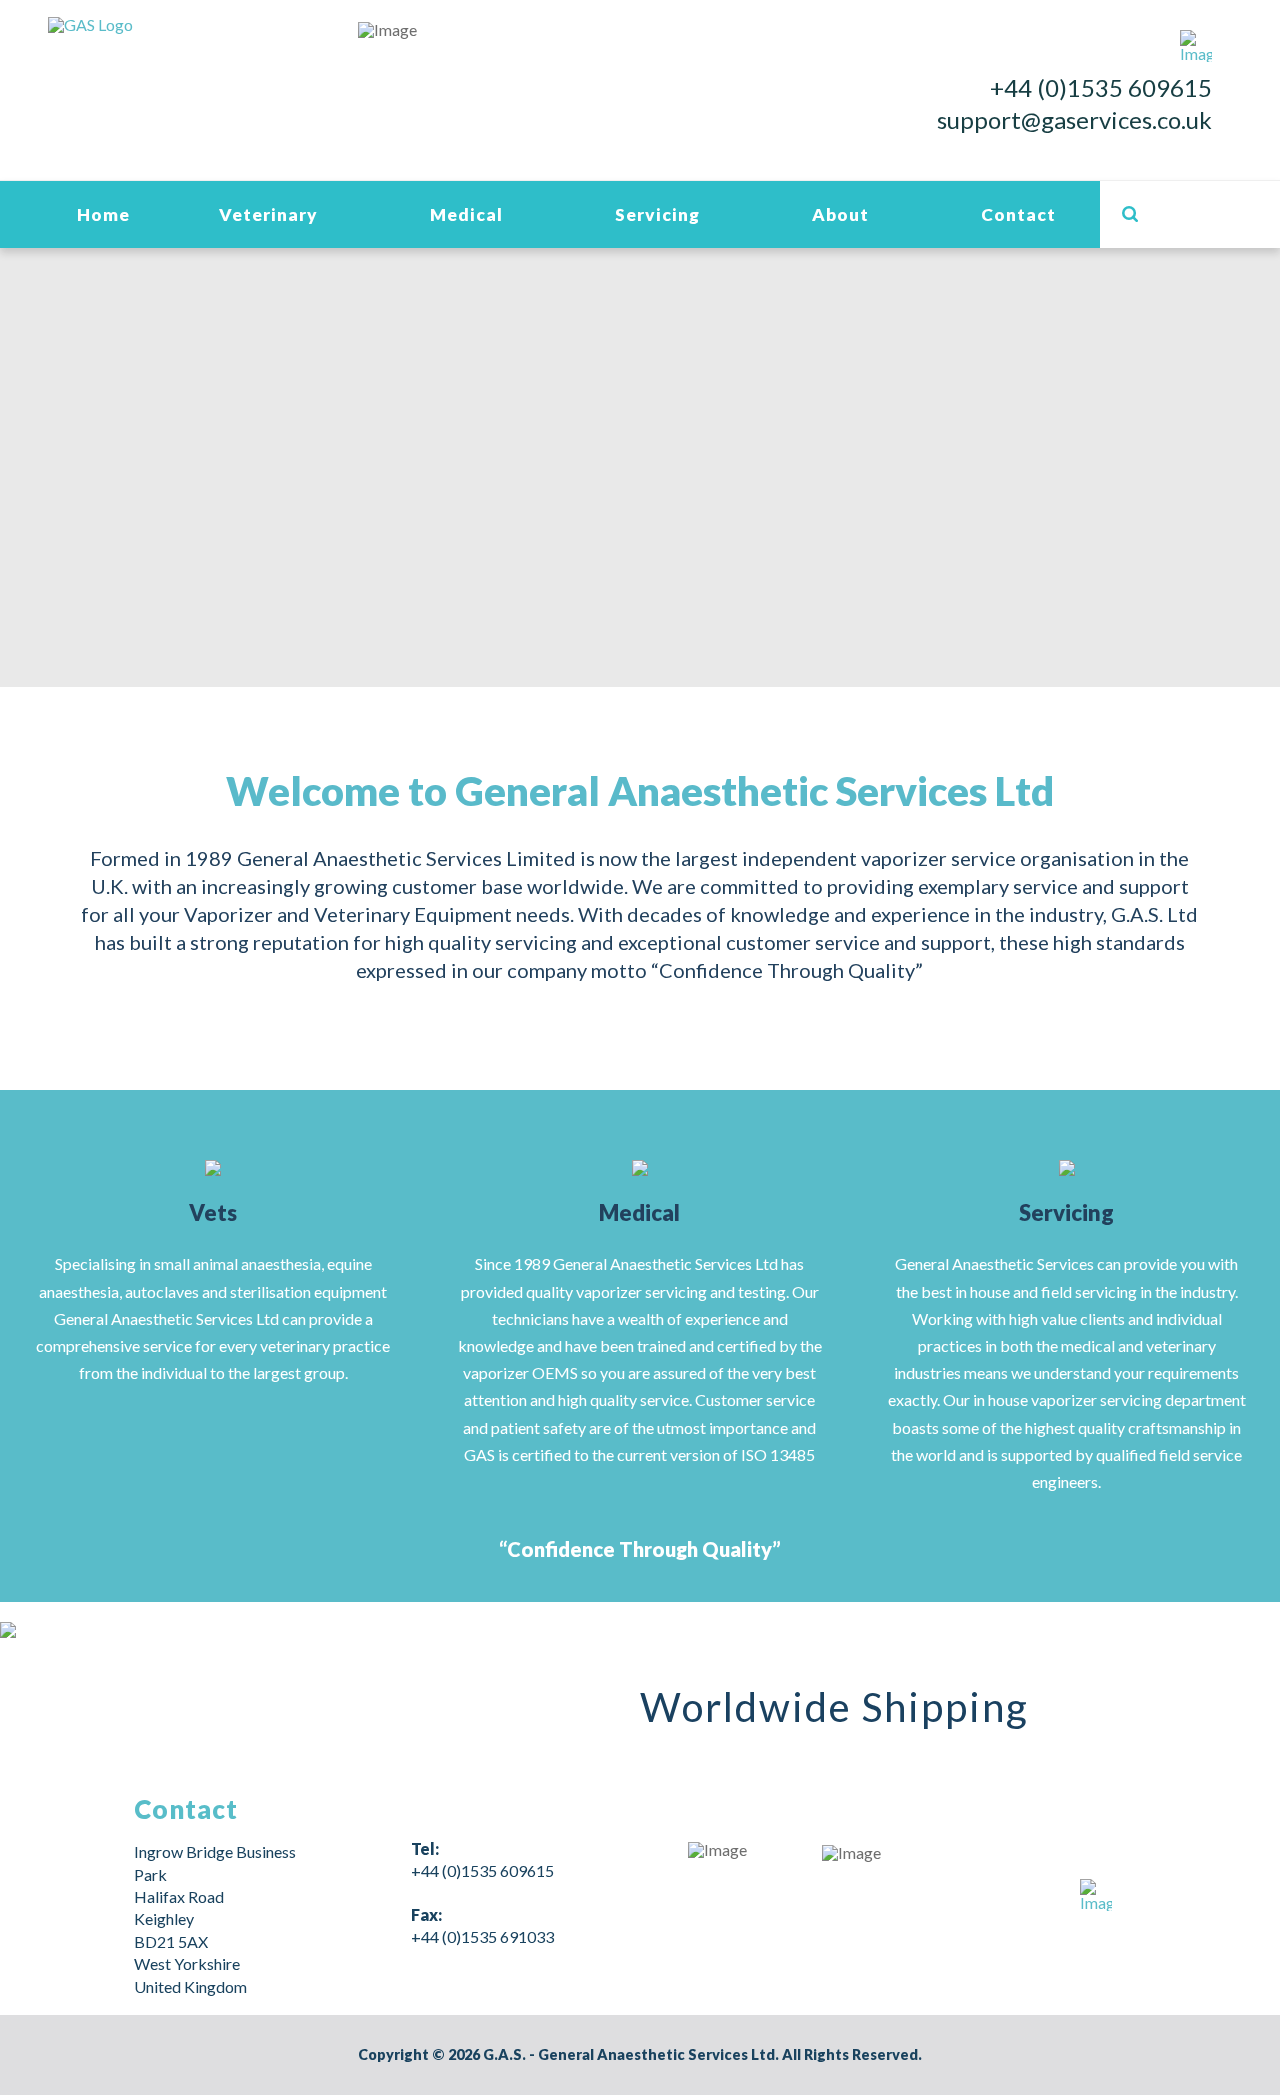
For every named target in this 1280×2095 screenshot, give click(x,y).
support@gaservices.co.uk (1074, 119)
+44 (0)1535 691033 (482, 1936)
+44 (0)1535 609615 (1101, 87)
